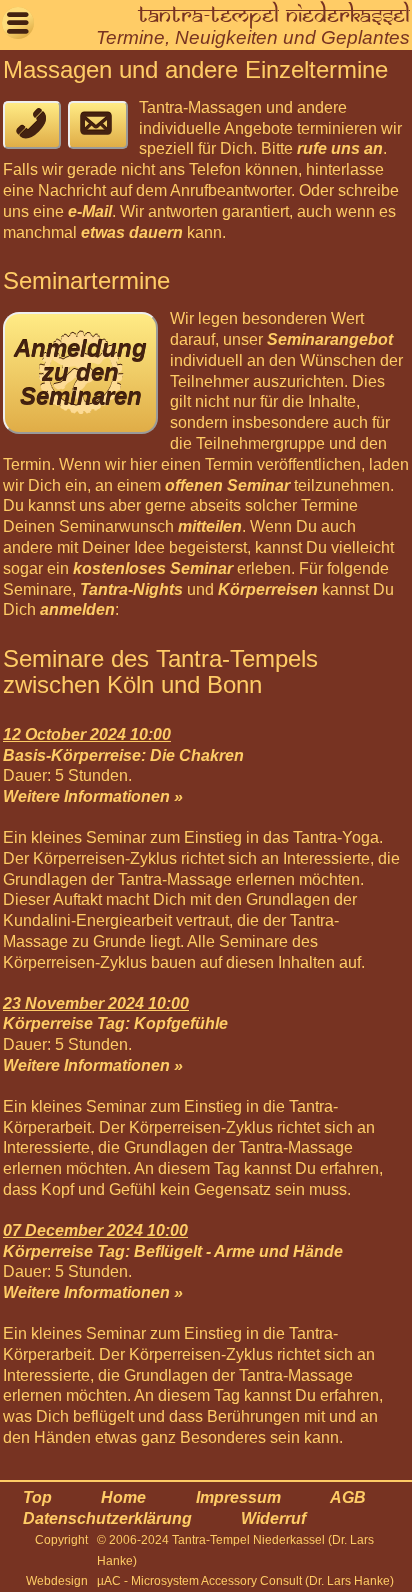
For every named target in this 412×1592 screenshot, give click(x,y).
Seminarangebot (330, 339)
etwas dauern (132, 232)
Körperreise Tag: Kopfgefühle (115, 1023)
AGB (348, 1497)
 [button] (18, 22)
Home (123, 1497)
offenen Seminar (227, 485)
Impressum (238, 1497)
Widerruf (273, 1518)
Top (37, 1497)
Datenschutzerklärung (107, 1518)
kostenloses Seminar (153, 568)
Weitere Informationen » (93, 796)
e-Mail (90, 211)
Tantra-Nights (131, 589)
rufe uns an (340, 148)
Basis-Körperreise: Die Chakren (123, 755)
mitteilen (210, 526)
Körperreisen (268, 589)
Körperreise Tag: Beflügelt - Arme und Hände (173, 1251)
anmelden (77, 609)
